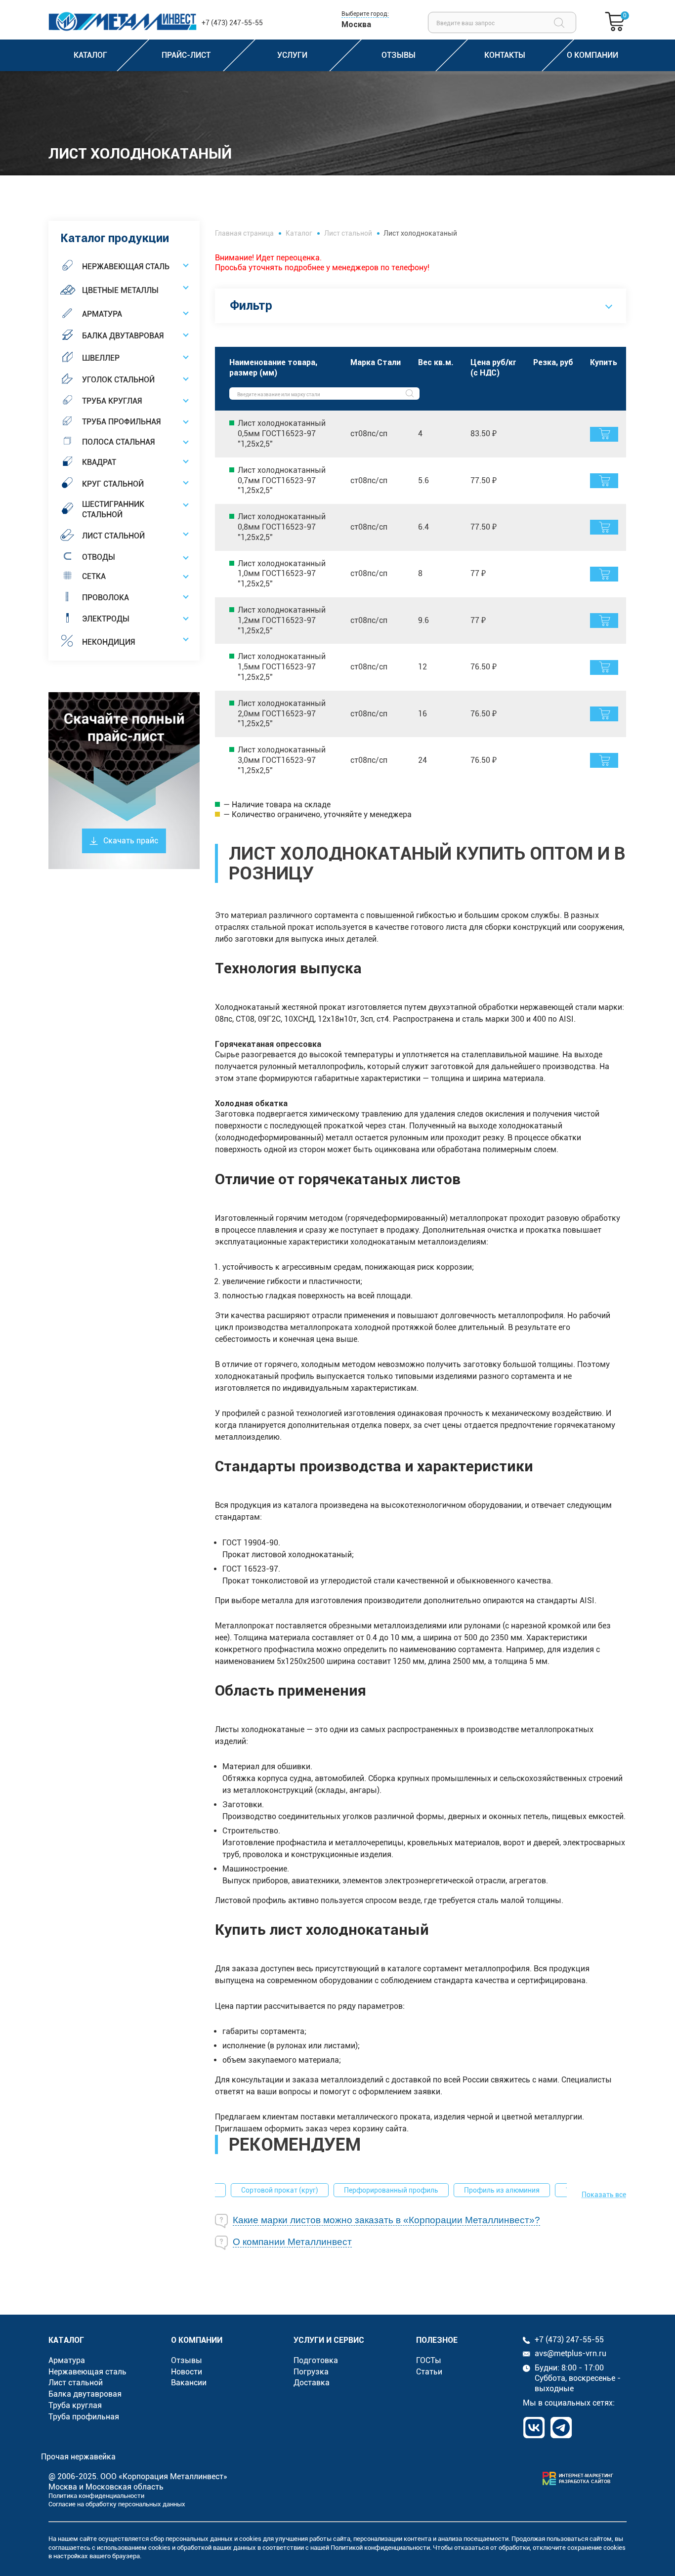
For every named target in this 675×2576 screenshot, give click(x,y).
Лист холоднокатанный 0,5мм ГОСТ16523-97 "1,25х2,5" (282, 434)
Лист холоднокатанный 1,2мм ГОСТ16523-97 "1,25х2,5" (282, 620)
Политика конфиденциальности (96, 2496)
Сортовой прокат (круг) (280, 2190)
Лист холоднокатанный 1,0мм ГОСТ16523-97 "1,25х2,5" (282, 574)
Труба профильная (84, 2417)
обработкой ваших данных (216, 2548)
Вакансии (189, 2383)
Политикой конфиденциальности (380, 2548)
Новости (187, 2372)
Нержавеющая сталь (87, 2372)
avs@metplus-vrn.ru (570, 2353)
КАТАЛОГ (66, 2340)
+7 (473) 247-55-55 (232, 23)
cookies (250, 2539)
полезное (437, 2340)
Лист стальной (348, 233)
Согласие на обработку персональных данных (117, 2504)
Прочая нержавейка (78, 2457)
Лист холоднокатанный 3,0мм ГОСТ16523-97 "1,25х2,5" (282, 760)
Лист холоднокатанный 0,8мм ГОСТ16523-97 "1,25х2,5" (282, 527)
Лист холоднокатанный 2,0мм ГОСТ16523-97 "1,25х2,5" (282, 714)
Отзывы (187, 2360)
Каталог (299, 233)
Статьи (429, 2372)
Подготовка (316, 2360)
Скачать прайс (131, 841)
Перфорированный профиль (391, 2190)
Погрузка (311, 2372)
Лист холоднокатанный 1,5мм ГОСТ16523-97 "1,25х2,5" (282, 667)
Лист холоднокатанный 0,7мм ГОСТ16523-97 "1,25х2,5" (282, 480)
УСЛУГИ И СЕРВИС (329, 2340)
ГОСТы (429, 2360)
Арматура (67, 2360)
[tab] (421, 2221)
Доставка (312, 2383)
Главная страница (244, 233)
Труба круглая (75, 2405)
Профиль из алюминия (502, 2190)
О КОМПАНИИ (197, 2340)
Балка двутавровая (85, 2394)
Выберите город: (365, 14)
